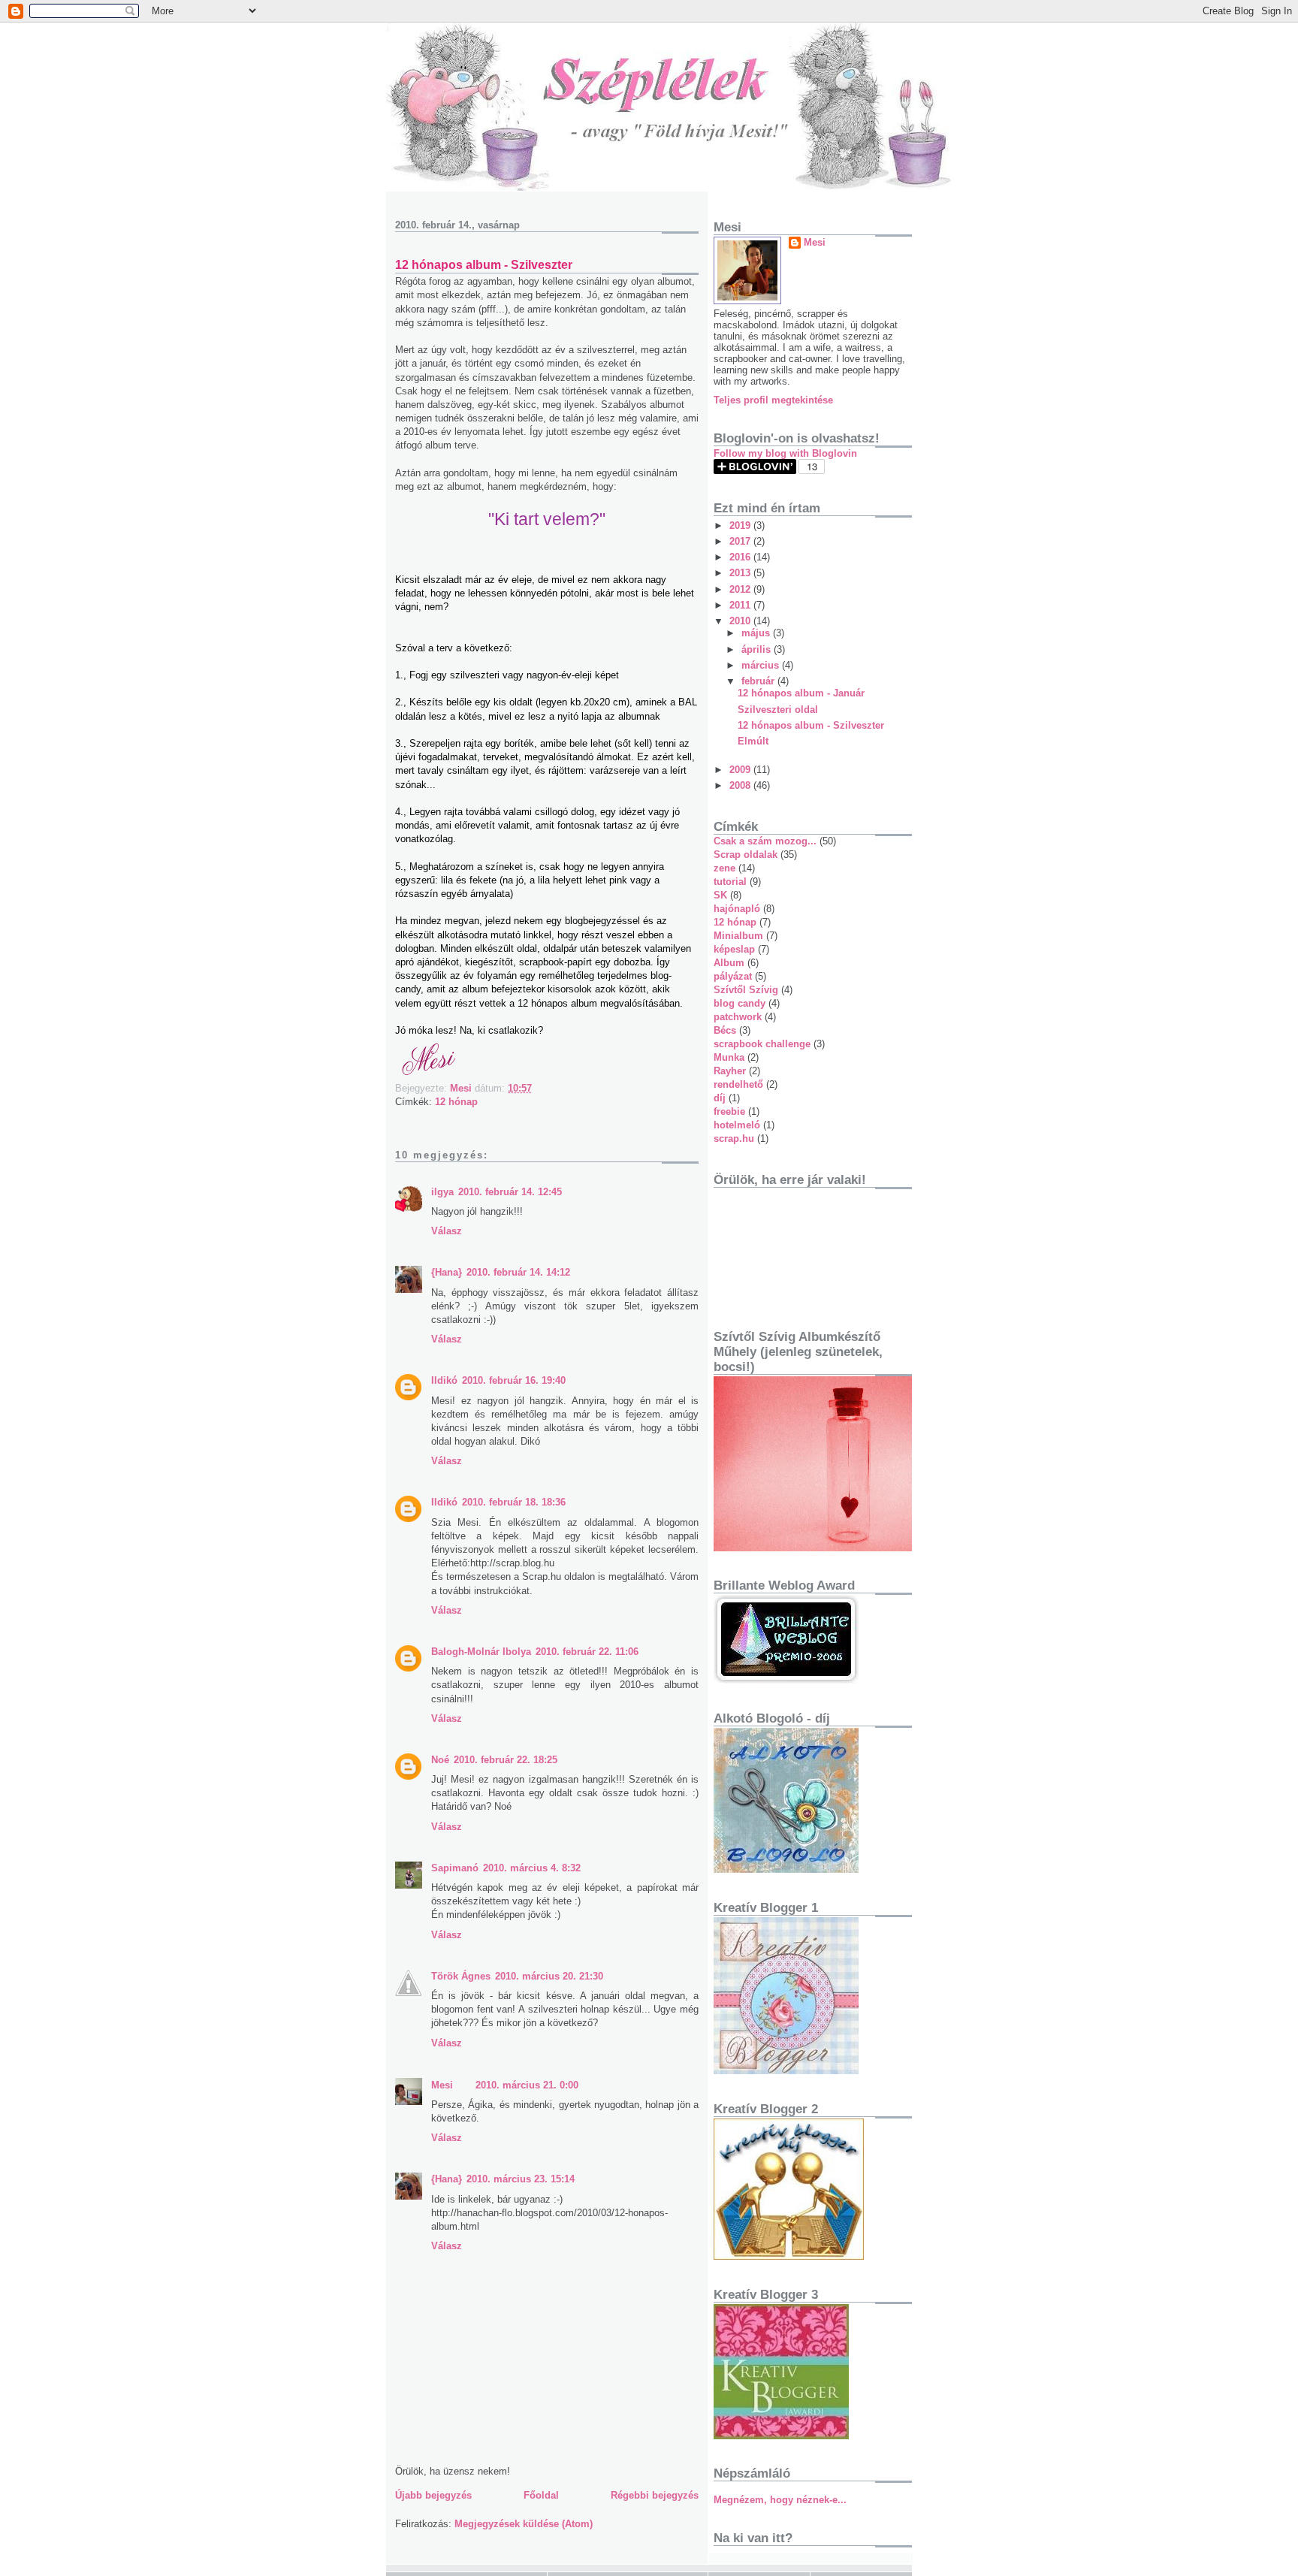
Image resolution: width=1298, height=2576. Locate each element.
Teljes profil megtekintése (773, 400)
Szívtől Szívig (746, 990)
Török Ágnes (461, 1976)
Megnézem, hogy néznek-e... (780, 2500)
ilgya (442, 1192)
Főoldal (541, 2495)
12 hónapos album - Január (801, 693)
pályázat (733, 976)
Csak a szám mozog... (765, 841)
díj (720, 1098)
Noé (440, 1760)
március (762, 665)
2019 (741, 525)
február (759, 681)
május (757, 633)
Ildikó (444, 1380)
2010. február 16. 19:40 (514, 1380)
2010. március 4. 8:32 (532, 1868)
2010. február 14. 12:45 (510, 1192)
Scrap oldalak (746, 855)
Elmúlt (753, 741)
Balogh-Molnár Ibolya (481, 1652)
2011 (741, 605)
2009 (741, 770)
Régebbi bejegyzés (655, 2495)
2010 (741, 621)
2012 (741, 589)
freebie (729, 1111)
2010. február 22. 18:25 (506, 1760)
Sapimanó (455, 1868)
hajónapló (737, 909)
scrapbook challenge (762, 1044)
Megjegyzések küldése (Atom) (524, 2524)
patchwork (738, 1017)
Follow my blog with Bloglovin (785, 453)
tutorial (730, 882)
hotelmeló (737, 1125)
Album (729, 963)
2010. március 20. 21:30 (549, 1976)
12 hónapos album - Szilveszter (811, 725)
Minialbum (738, 936)
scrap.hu (734, 1139)
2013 (741, 573)
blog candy (740, 1003)
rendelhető (738, 1084)
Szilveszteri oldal (778, 710)
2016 (741, 557)
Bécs (725, 1030)
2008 (741, 785)
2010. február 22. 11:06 (587, 1652)
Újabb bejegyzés (433, 2495)
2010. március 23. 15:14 (521, 2179)
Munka (729, 1057)
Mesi (442, 2085)
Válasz (447, 1231)
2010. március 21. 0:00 (527, 2085)
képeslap (734, 949)
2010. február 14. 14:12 (518, 1272)
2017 (741, 541)
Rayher (730, 1071)
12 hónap (456, 1102)
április (758, 649)
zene (724, 868)
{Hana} (447, 1272)
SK (720, 895)
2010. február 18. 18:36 (514, 1502)
